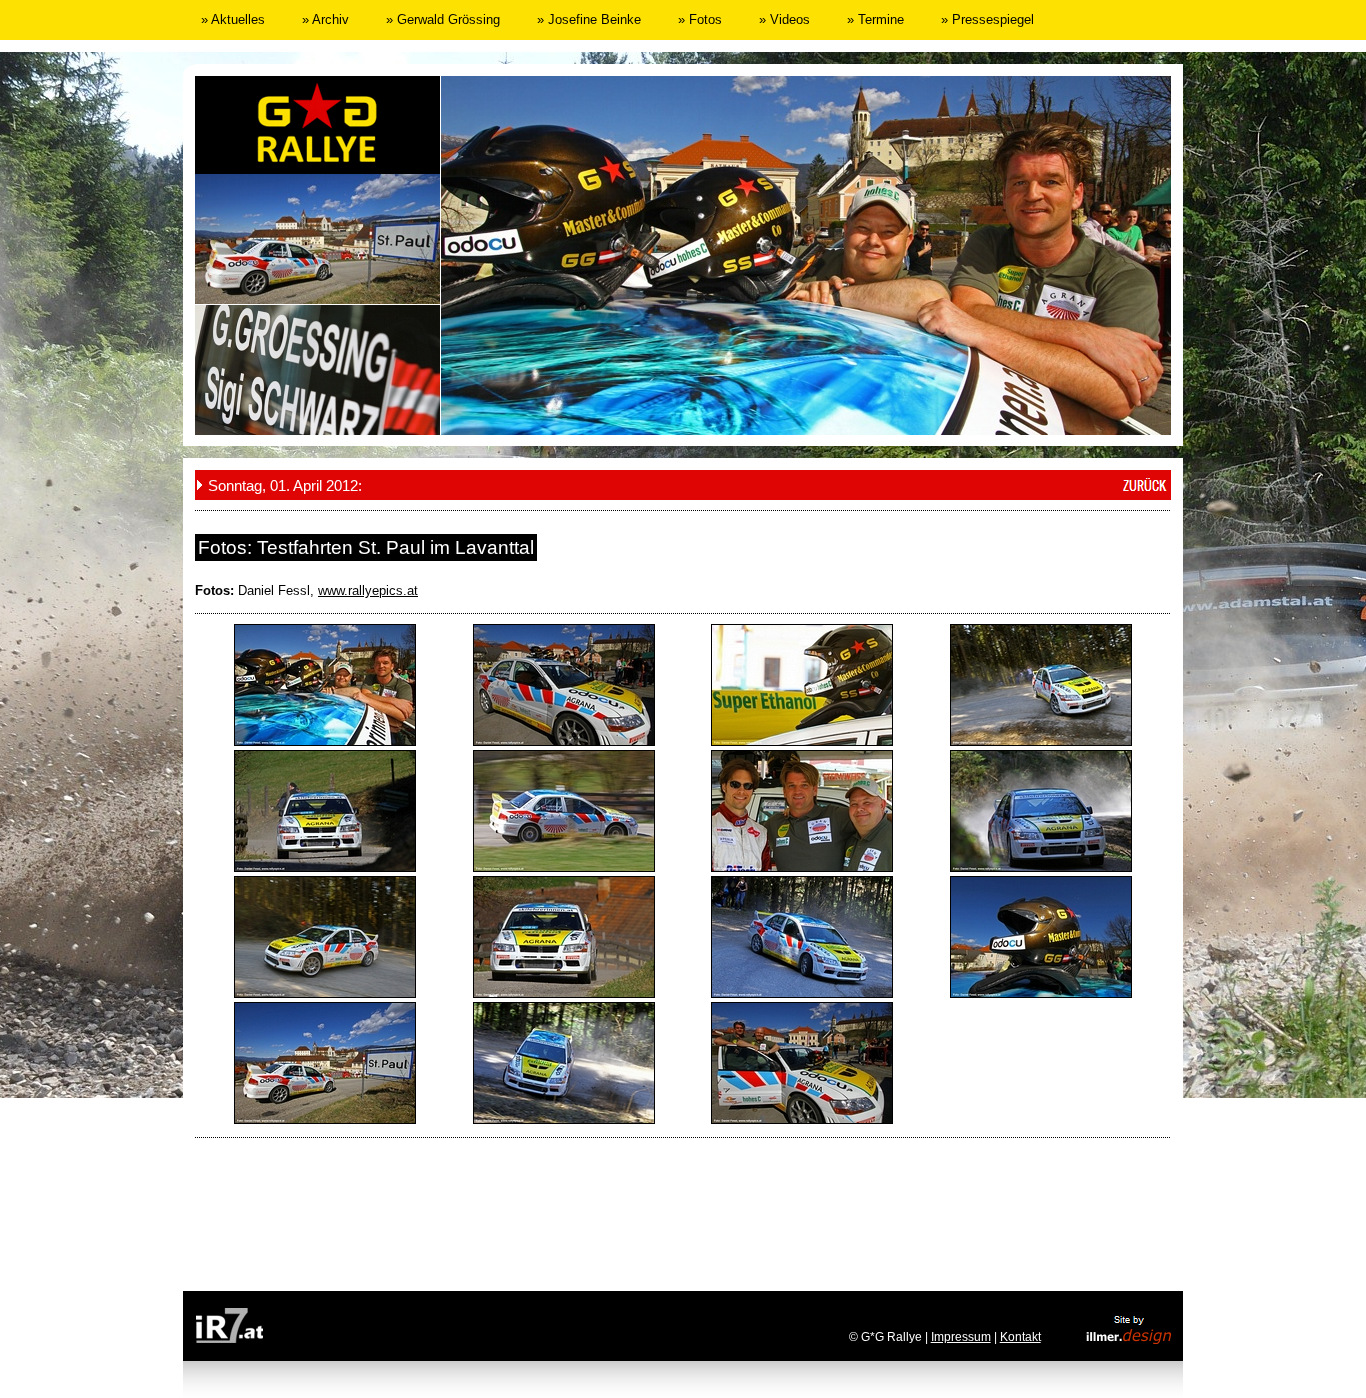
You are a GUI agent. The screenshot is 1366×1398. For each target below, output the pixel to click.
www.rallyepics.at (368, 590)
